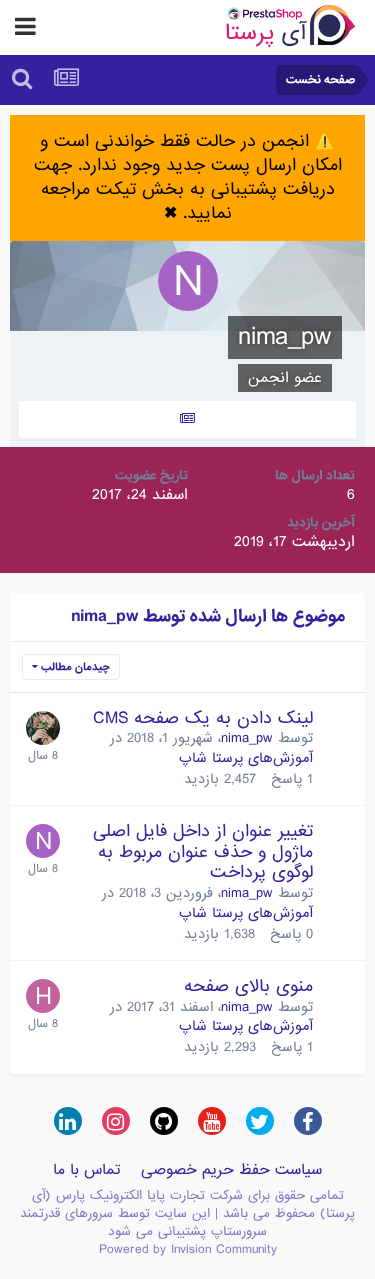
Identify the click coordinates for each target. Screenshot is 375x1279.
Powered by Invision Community (188, 1249)
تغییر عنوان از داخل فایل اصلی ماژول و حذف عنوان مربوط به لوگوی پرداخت (203, 852)
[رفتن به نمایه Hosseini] (43, 996)
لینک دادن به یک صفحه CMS (203, 718)
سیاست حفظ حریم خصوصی (231, 1170)
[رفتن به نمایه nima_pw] (43, 841)
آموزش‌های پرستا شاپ (246, 758)
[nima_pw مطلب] (187, 419)
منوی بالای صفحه (248, 986)
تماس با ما (87, 1170)
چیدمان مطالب (74, 667)
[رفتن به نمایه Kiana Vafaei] (43, 728)
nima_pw (247, 738)
